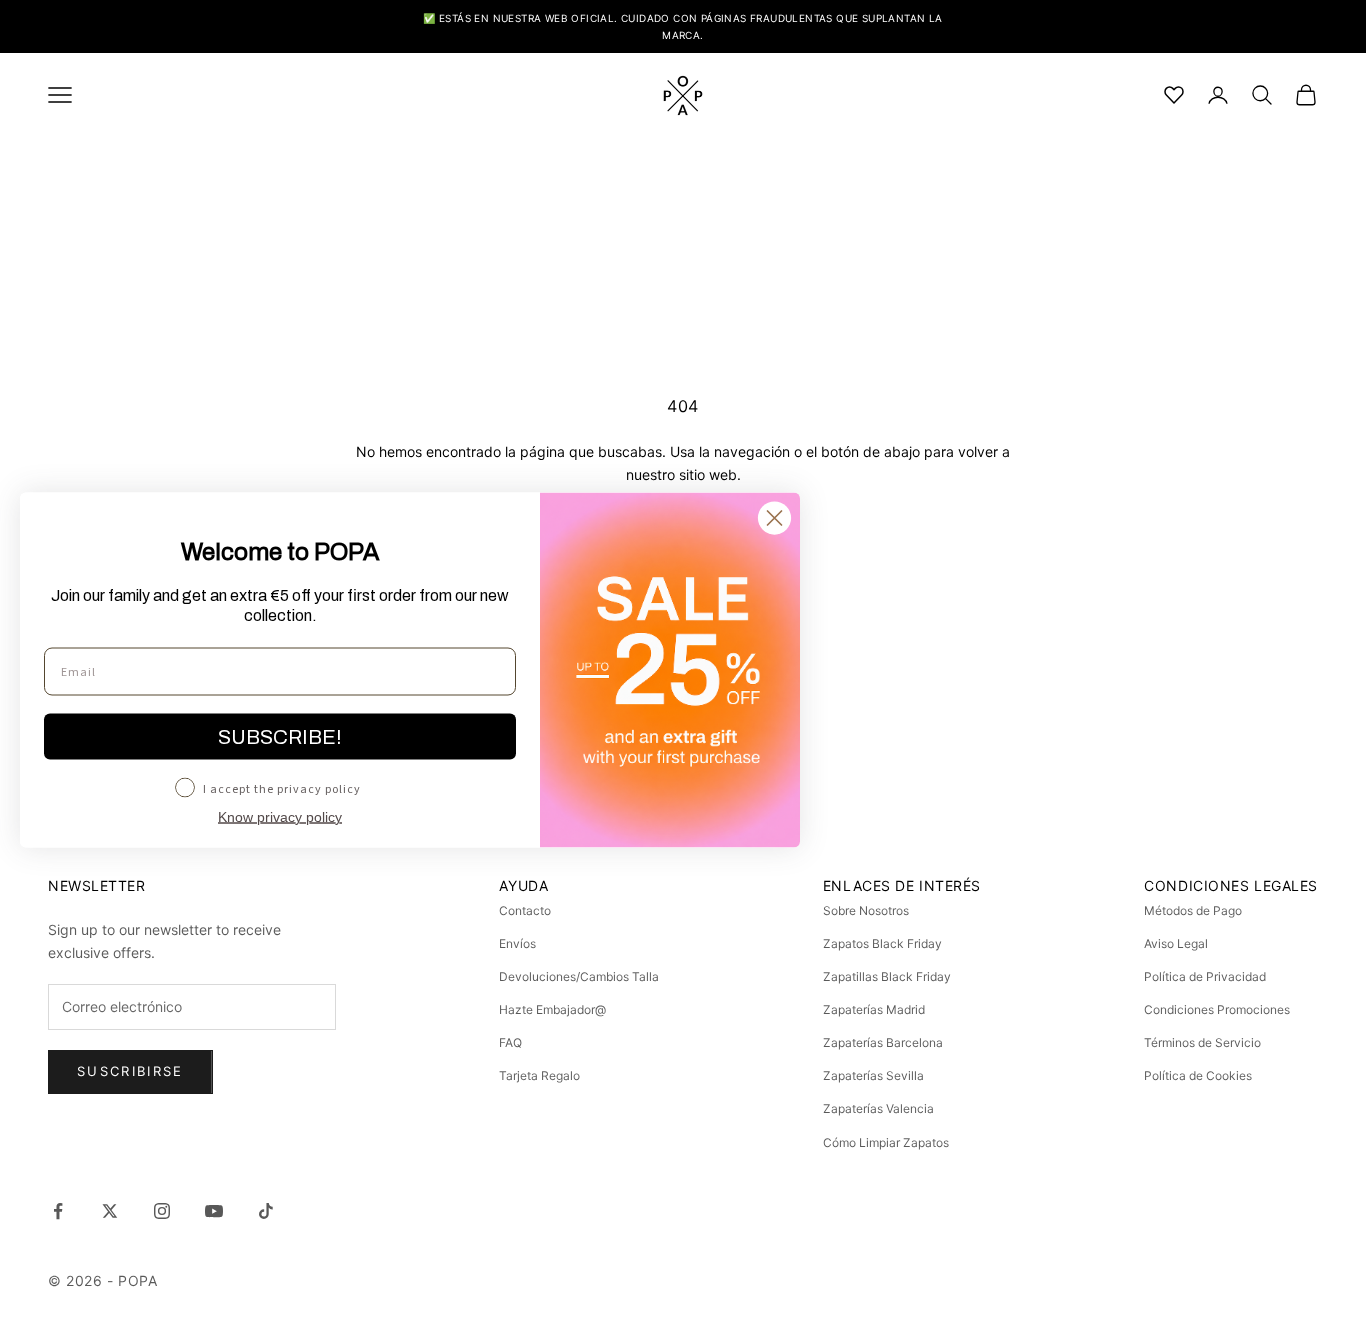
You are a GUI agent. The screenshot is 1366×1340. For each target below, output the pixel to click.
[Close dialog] (774, 518)
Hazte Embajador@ (552, 1009)
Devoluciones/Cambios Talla (579, 976)
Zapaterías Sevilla (873, 1075)
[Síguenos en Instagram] (162, 1211)
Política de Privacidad (1205, 976)
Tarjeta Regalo (539, 1075)
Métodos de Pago (1193, 910)
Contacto (525, 910)
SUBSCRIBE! (280, 737)
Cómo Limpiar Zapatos (886, 1142)
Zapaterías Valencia (878, 1108)
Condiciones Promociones (1217, 1009)
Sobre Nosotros (866, 910)
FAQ (510, 1042)
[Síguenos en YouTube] (214, 1211)
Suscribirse (130, 1071)
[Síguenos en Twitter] (110, 1211)
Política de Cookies (1198, 1075)
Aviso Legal (1176, 943)
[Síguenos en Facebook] (58, 1211)
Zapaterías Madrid (874, 1009)
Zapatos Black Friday (882, 943)
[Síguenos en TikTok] (266, 1211)
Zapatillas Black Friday (887, 976)
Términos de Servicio (1202, 1042)
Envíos (517, 943)
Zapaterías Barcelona (883, 1042)
